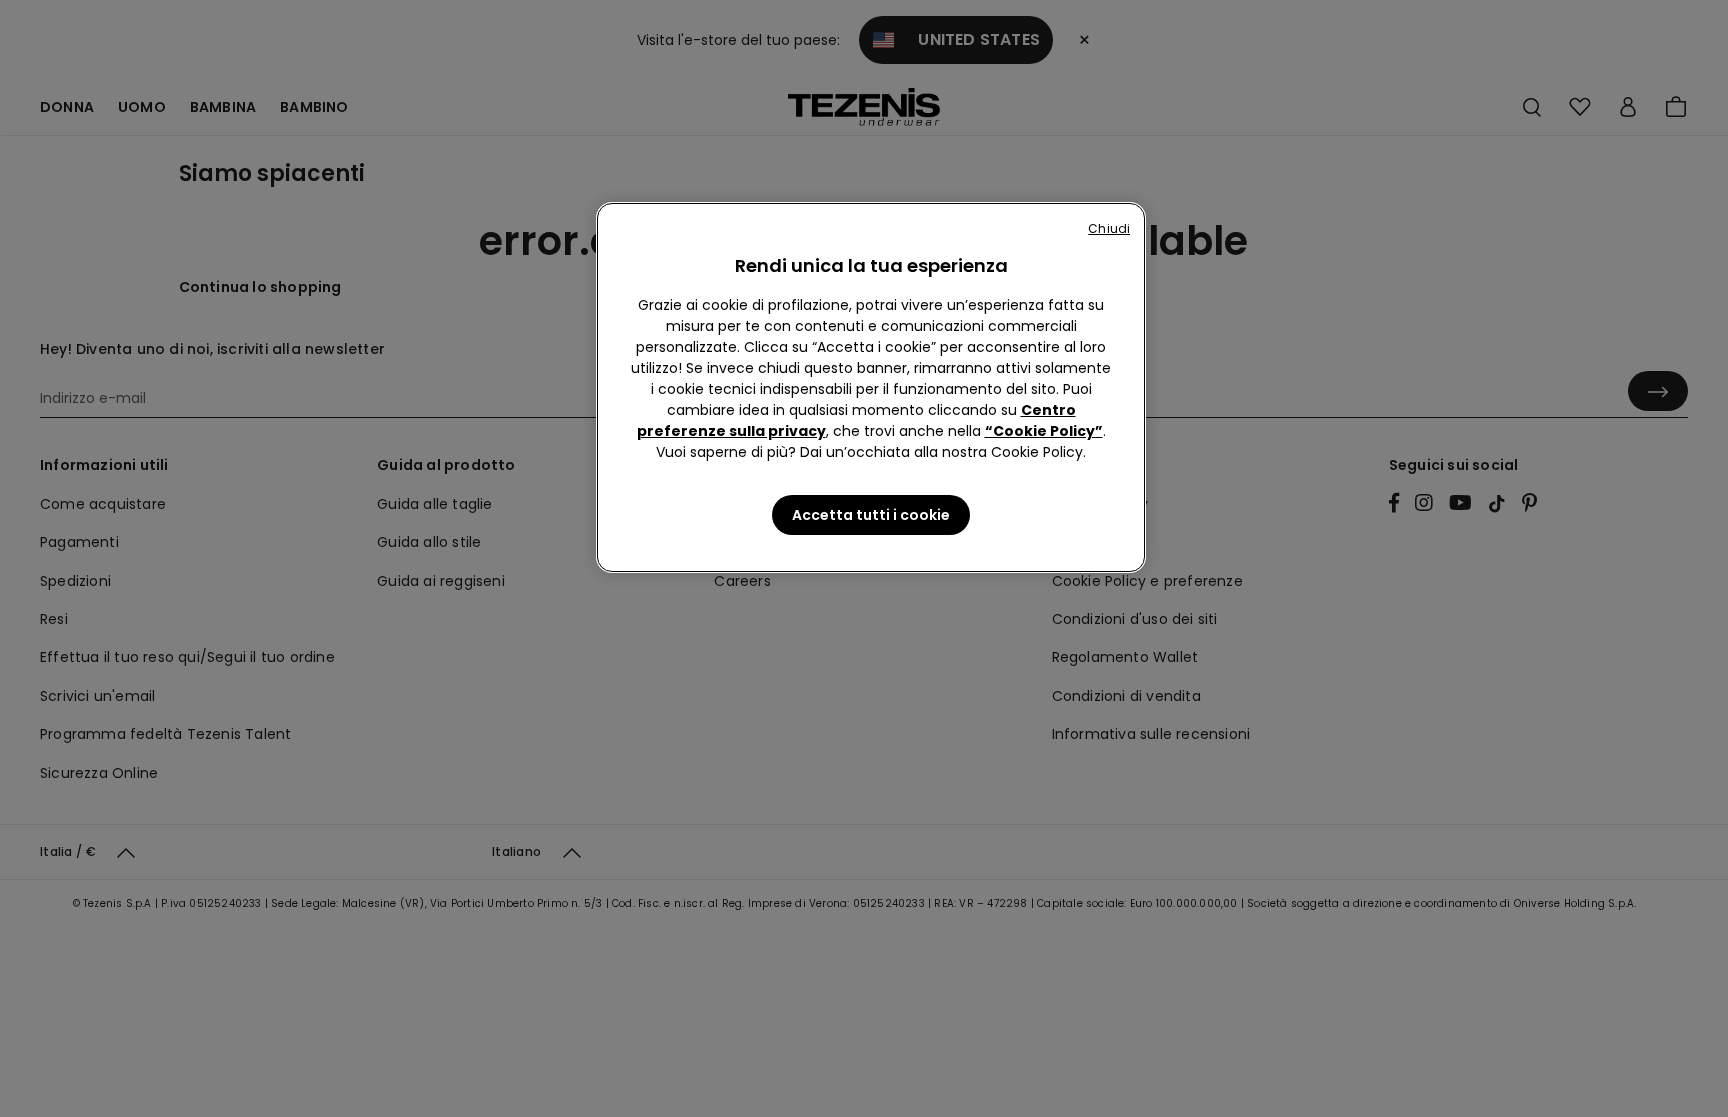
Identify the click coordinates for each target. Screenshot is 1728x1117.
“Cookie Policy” (1044, 431)
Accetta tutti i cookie (871, 515)
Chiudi (1109, 228)
